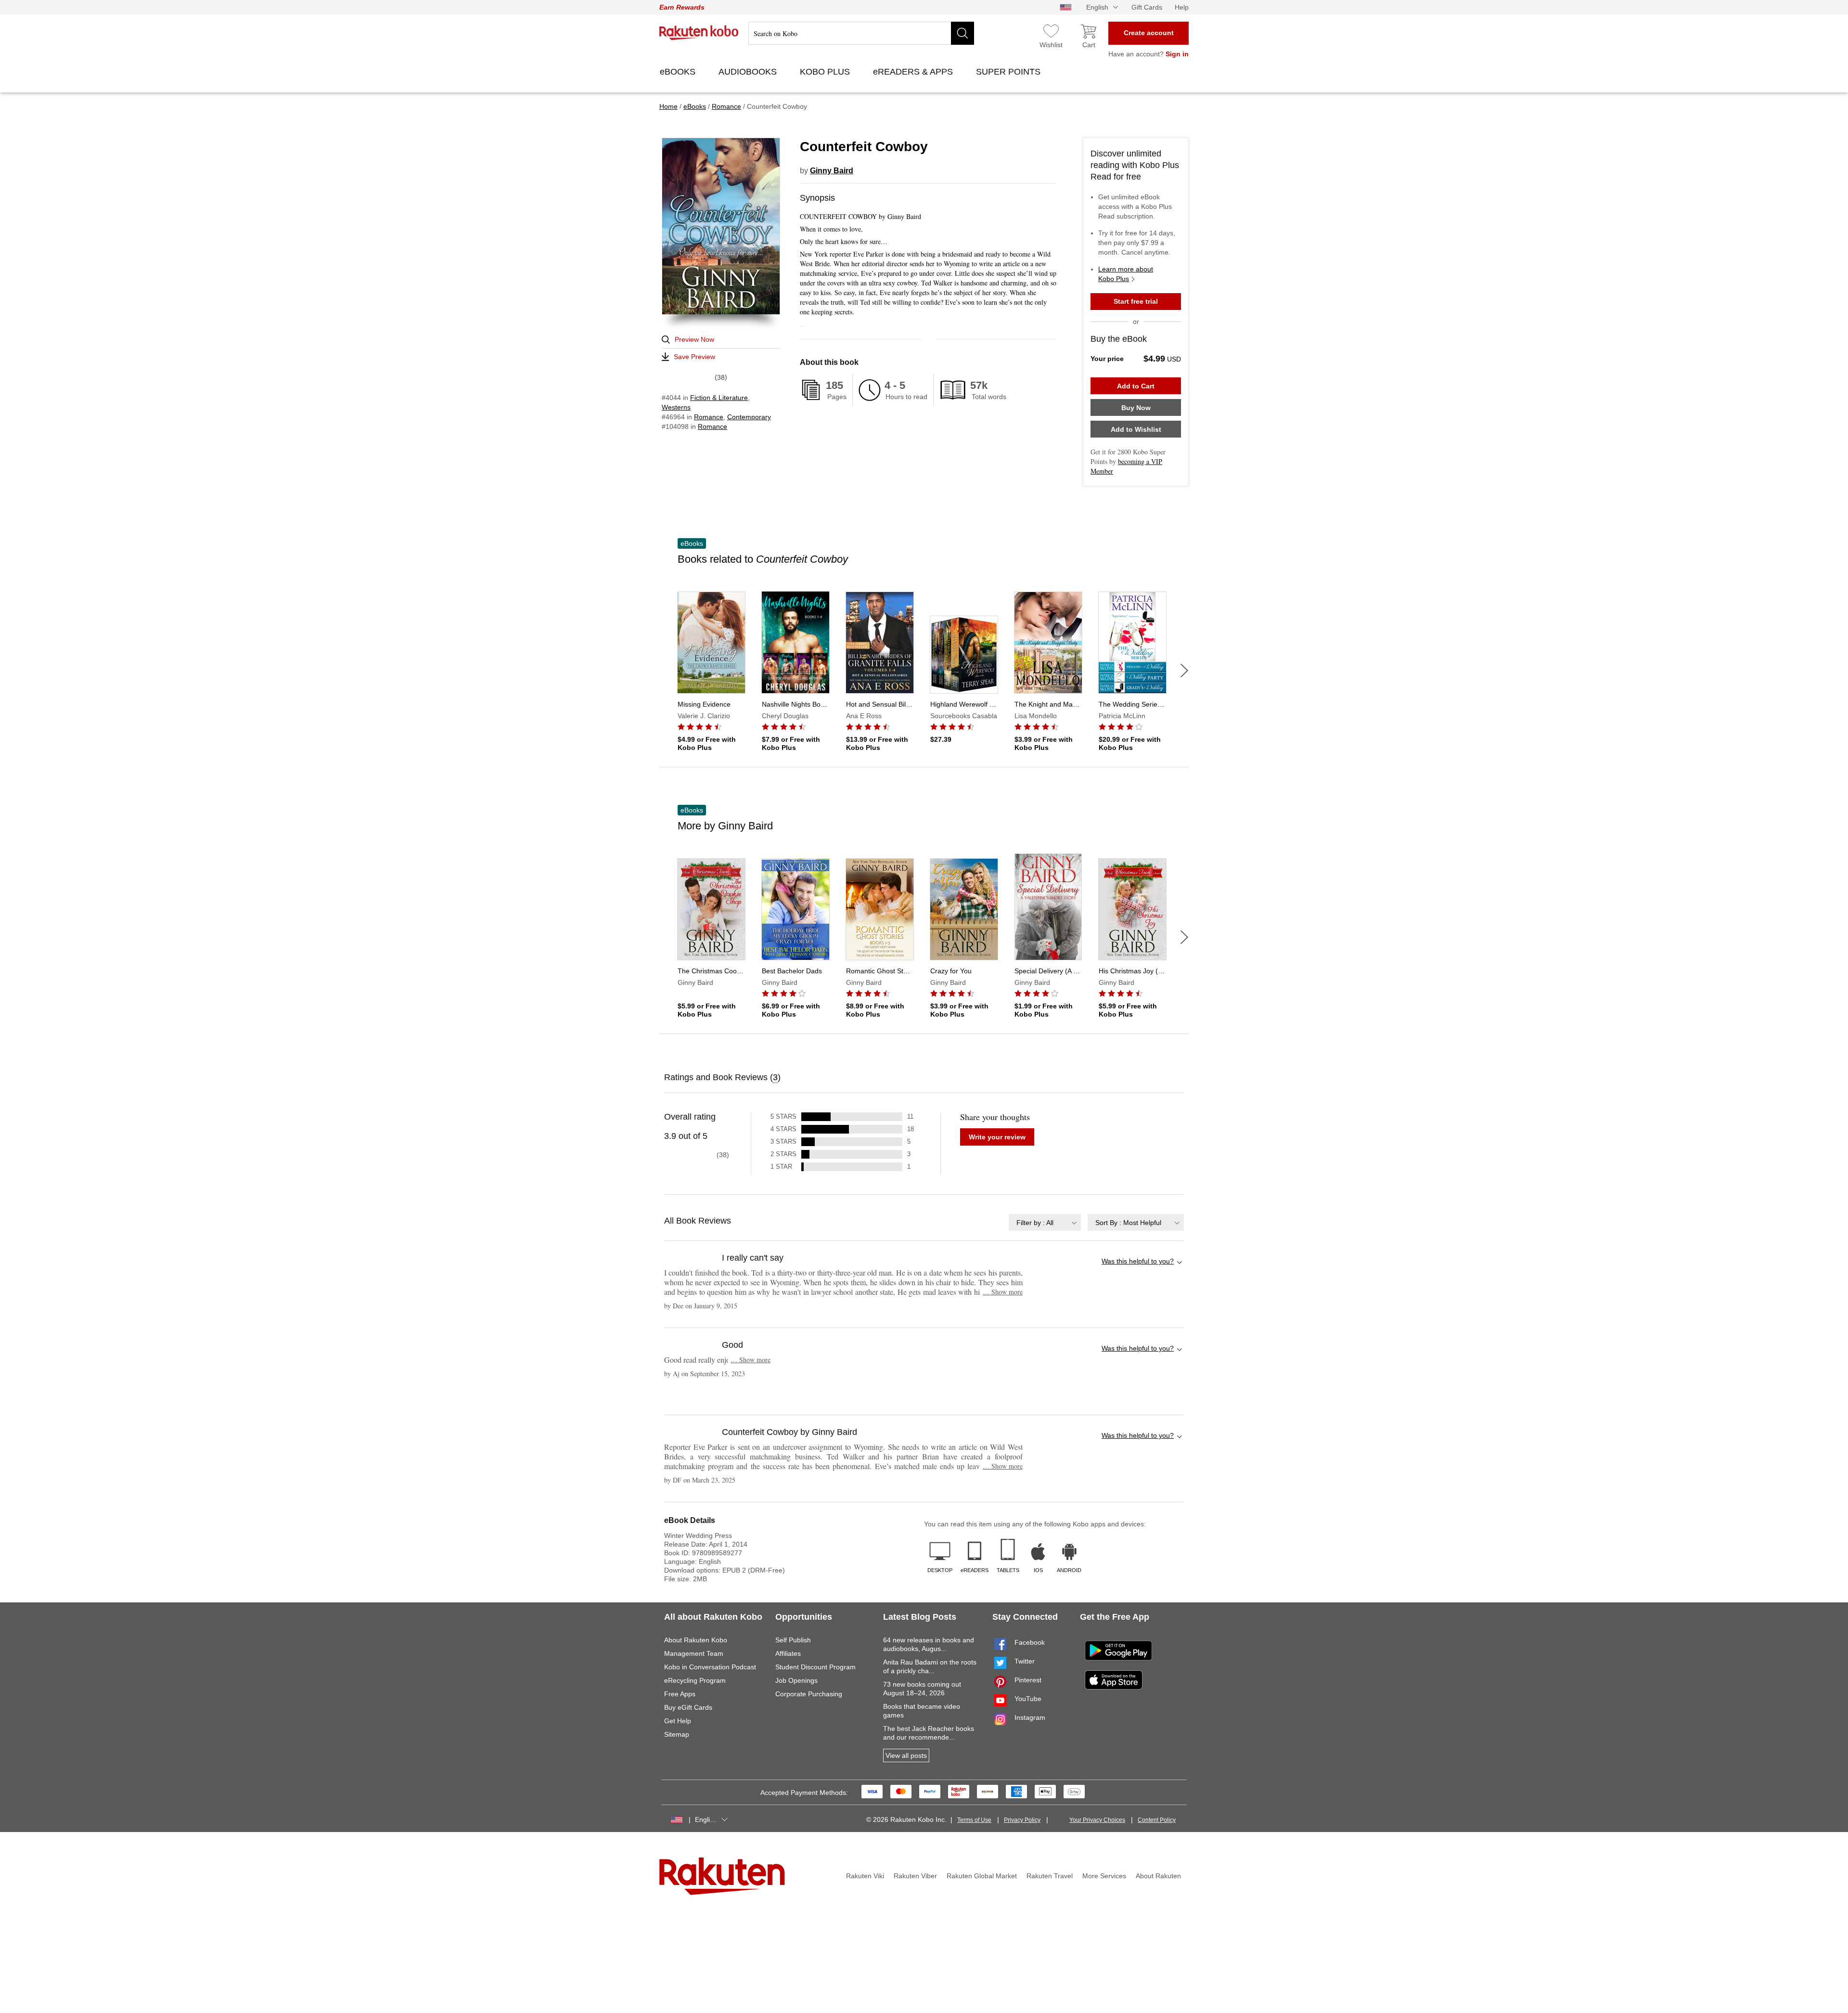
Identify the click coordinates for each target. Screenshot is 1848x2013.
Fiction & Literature (719, 398)
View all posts (906, 1755)
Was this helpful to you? (1138, 1261)
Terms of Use (974, 1820)
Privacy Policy (1022, 1820)
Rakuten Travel (1050, 1876)
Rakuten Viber (915, 1876)
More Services (1104, 1876)
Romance (709, 417)
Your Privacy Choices (1097, 1820)
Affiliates (788, 1653)
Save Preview (694, 357)
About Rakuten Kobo (696, 1640)
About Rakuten (1158, 1876)
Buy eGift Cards (688, 1707)
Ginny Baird (832, 171)
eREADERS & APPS (914, 72)
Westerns (676, 407)
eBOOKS (679, 72)
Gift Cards (1147, 7)
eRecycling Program (695, 1680)
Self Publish (793, 1640)
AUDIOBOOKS (749, 72)
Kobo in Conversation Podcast (710, 1667)
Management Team (694, 1653)
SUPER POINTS (1009, 72)
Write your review (997, 1137)
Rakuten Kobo (699, 33)
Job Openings (796, 1680)
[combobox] (1045, 1222)
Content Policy (1157, 1820)
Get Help (678, 1721)
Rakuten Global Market (982, 1876)
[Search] (962, 33)
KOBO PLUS (826, 72)
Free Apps (680, 1694)
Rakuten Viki (865, 1876)
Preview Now (694, 339)
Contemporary (749, 417)
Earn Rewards (682, 7)
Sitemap (677, 1734)
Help (1182, 7)
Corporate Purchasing (809, 1694)
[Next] (1184, 671)
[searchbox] (861, 33)
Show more (1003, 1292)
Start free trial (1136, 301)
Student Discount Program (815, 1667)
